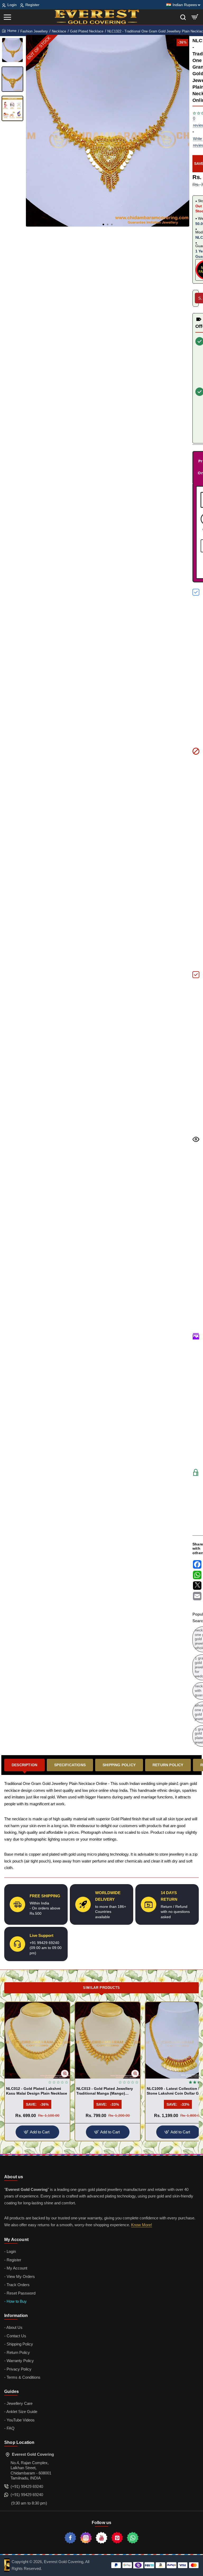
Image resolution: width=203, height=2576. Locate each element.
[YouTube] (101, 2538)
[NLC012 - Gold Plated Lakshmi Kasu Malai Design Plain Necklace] (37, 2040)
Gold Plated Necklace (87, 31)
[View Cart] (195, 17)
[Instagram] (86, 2538)
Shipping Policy (119, 1765)
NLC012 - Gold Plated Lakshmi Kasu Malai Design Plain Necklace (37, 2091)
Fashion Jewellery (34, 31)
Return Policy (168, 1765)
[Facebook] (70, 2538)
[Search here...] (183, 17)
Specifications (70, 1765)
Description (24, 1765)
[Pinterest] (117, 2538)
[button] (103, 224)
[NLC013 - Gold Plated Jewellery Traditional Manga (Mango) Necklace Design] (108, 2040)
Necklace (59, 31)
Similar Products (101, 1988)
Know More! (142, 2225)
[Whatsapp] (133, 2538)
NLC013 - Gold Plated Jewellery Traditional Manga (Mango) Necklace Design (105, 2091)
